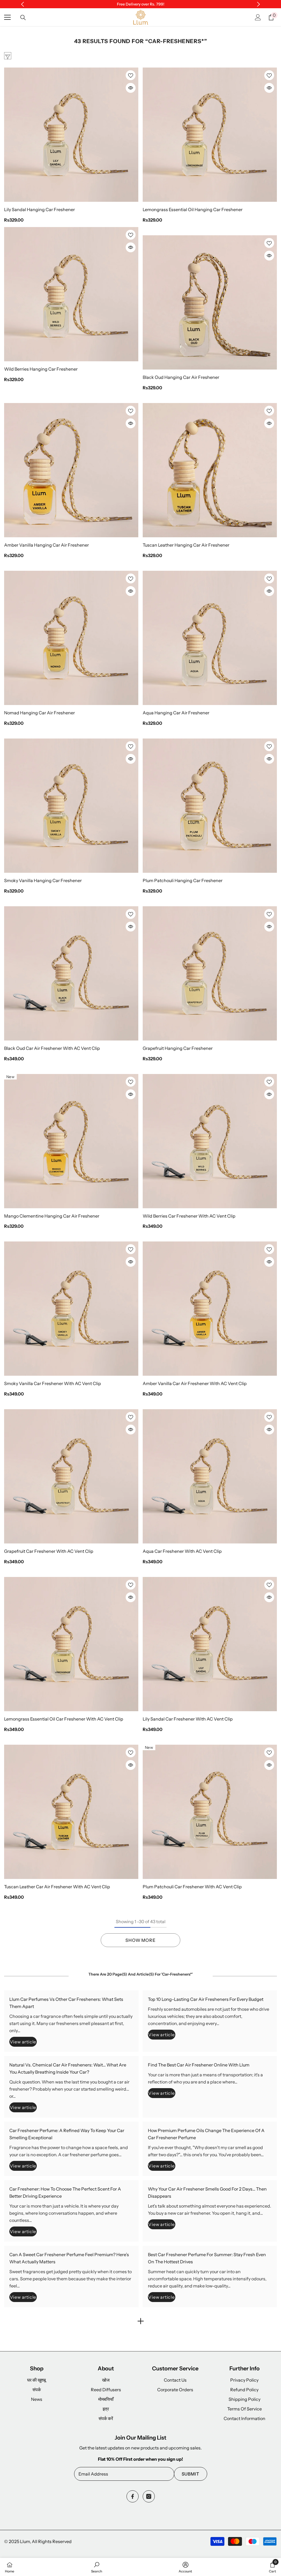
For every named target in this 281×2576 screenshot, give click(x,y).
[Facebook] (133, 2496)
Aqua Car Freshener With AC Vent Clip (182, 1551)
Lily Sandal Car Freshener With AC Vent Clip (188, 1719)
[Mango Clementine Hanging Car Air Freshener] (71, 1141)
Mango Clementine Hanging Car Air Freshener (52, 1216)
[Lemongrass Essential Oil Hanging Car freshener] (210, 135)
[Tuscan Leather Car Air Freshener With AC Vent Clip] (71, 1812)
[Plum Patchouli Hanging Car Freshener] (210, 806)
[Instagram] (149, 2496)
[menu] (7, 17)
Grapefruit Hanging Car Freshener (178, 1048)
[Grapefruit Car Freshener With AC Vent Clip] (71, 1476)
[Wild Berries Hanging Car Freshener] (71, 294)
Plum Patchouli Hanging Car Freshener (183, 880)
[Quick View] (131, 88)
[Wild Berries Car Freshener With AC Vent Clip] (210, 1141)
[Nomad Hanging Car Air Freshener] (71, 638)
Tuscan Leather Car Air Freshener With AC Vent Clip (57, 1887)
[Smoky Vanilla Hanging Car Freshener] (71, 806)
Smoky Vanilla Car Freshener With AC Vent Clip (53, 1383)
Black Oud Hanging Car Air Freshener (181, 377)
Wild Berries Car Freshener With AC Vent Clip (189, 1216)
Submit (191, 2474)
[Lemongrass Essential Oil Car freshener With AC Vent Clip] (71, 1644)
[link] (97, 2567)
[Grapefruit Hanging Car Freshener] (210, 973)
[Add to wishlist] (131, 75)
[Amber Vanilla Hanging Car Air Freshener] (71, 470)
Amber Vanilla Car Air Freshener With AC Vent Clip (195, 1383)
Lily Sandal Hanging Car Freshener (40, 209)
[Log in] (258, 17)
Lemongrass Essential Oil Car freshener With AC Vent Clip (64, 1719)
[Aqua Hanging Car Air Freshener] (210, 638)
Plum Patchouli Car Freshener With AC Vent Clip (192, 1887)
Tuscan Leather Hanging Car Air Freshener (186, 545)
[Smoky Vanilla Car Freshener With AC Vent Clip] (71, 1309)
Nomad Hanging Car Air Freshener (40, 713)
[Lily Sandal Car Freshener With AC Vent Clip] (210, 1644)
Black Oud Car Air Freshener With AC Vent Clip (52, 1048)
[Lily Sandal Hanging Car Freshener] (71, 135)
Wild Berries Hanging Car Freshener (41, 369)
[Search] (23, 18)
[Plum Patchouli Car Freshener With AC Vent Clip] (210, 1812)
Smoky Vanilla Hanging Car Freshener (43, 880)
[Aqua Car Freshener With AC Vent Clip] (210, 1476)
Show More (140, 1940)
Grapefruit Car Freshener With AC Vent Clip (49, 1551)
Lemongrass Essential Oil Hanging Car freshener (193, 209)
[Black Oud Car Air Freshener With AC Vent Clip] (71, 973)
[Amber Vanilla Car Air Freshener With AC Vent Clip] (210, 1309)
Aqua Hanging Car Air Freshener (176, 713)
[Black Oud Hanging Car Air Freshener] (210, 302)
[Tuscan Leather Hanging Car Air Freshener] (210, 470)
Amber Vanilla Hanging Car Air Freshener (47, 545)
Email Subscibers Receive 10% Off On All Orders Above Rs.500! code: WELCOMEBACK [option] (141, 4)
